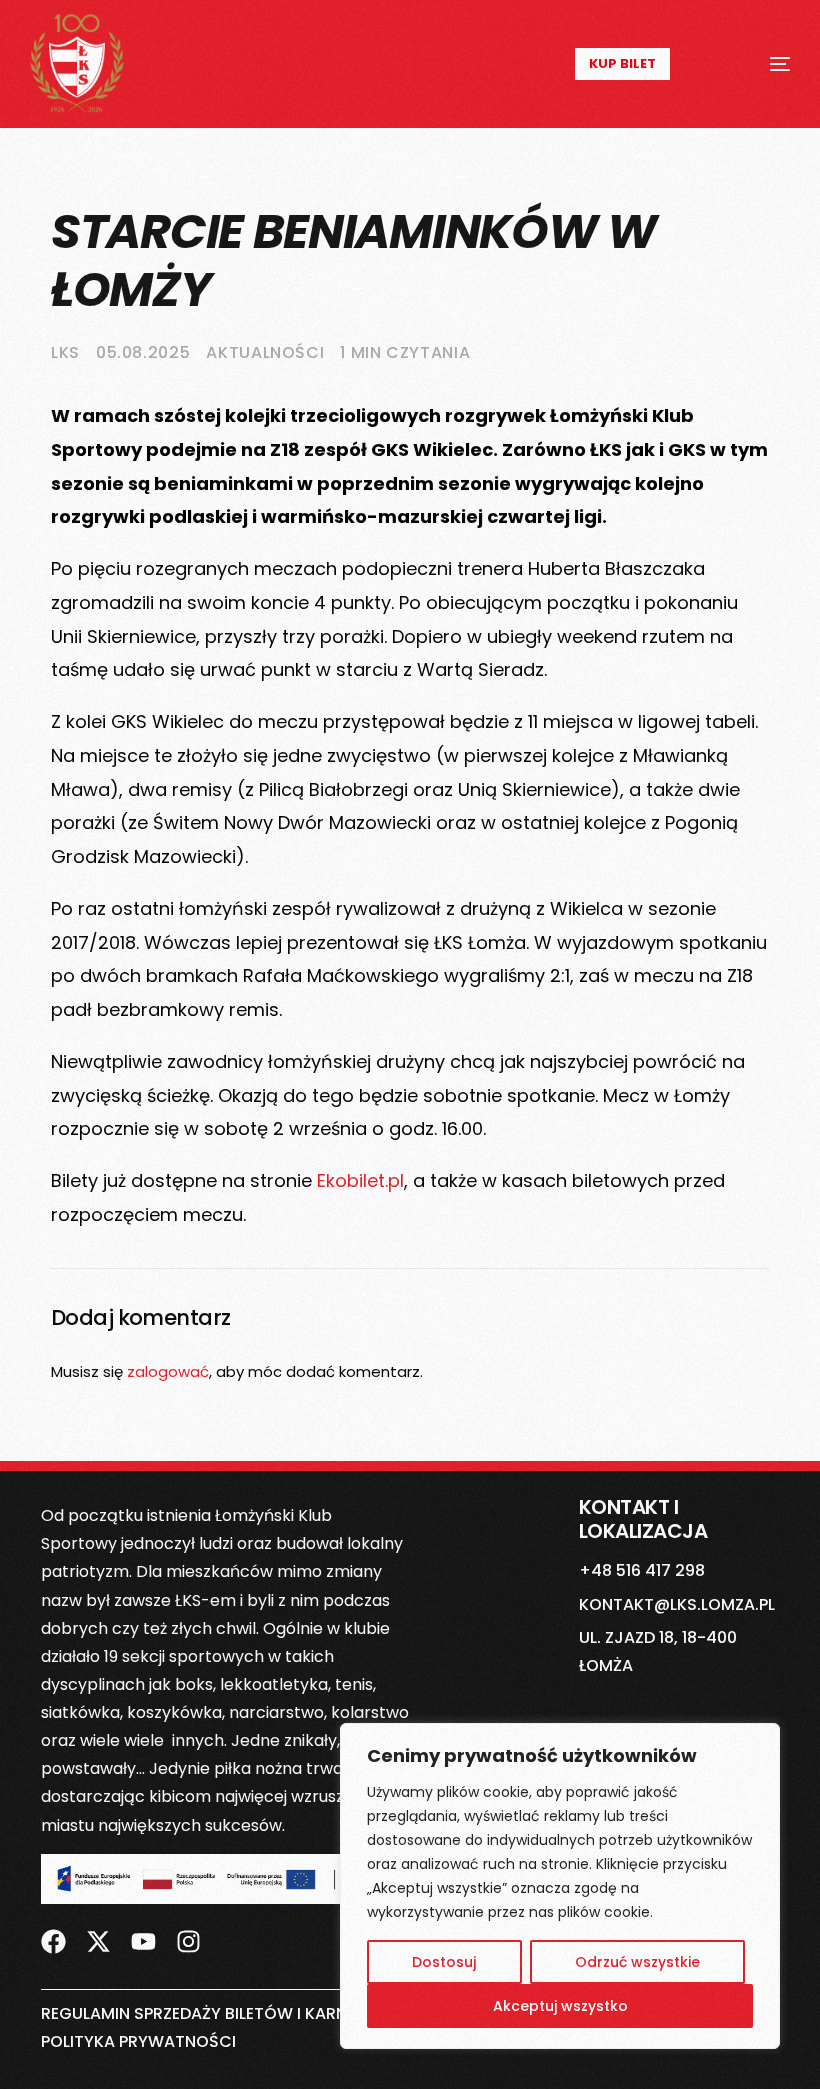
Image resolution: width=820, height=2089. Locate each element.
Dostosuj (444, 1962)
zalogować (168, 1371)
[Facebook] (53, 1942)
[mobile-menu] (756, 64)
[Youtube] (143, 1942)
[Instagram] (188, 1942)
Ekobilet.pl (360, 1180)
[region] (560, 1886)
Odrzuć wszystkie (637, 1962)
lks (65, 352)
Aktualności (265, 352)
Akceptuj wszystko (560, 2006)
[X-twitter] (98, 1942)
